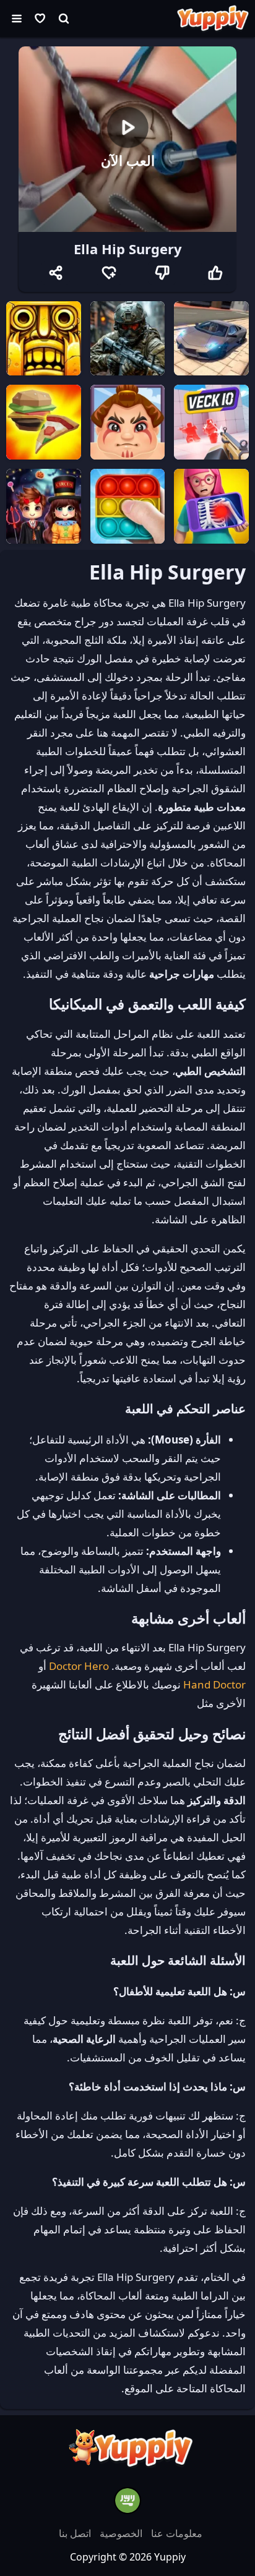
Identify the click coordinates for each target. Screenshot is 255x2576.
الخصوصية (120, 2533)
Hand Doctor (214, 1684)
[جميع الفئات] (17, 19)
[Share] (56, 273)
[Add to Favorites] (109, 273)
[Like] (215, 273)
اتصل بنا (75, 2533)
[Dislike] (162, 273)
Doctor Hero (79, 1666)
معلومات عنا (175, 2533)
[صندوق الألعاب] (40, 19)
